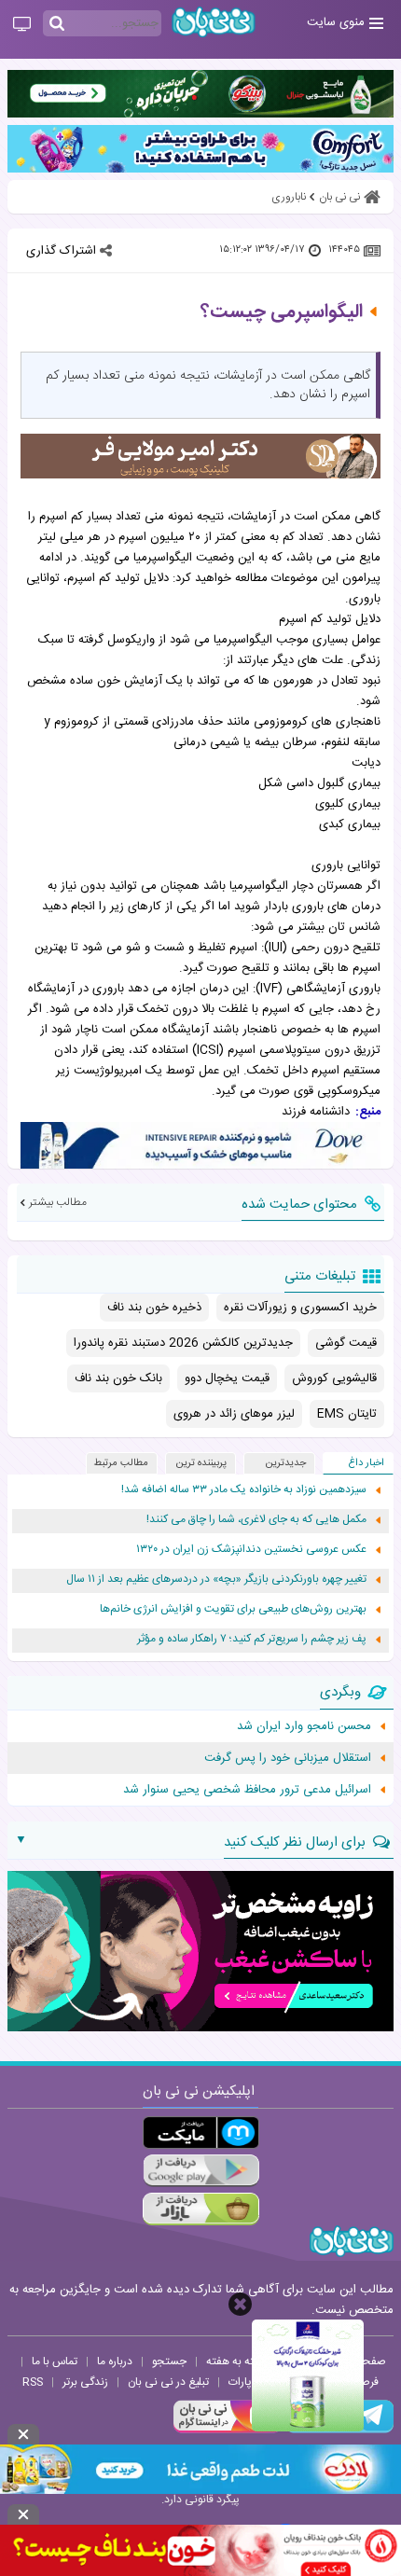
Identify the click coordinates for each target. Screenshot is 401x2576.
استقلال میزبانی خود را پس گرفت (288, 1758)
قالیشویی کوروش (334, 1378)
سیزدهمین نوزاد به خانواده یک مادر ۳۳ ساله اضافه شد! (244, 1490)
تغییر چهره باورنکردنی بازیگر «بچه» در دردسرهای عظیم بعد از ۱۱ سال (216, 1579)
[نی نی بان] (214, 22)
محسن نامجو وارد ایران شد (304, 1726)
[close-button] (240, 2304)
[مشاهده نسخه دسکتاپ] (22, 25)
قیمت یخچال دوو (227, 1378)
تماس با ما (55, 2361)
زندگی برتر (85, 2382)
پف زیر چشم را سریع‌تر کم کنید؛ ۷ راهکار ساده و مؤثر (252, 1639)
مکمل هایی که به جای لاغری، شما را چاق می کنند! (256, 1520)
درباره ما (115, 2361)
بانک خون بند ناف (118, 1378)
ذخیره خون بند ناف (154, 1308)
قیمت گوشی (346, 1343)
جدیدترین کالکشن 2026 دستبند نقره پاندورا (183, 1343)
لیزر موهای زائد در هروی (234, 1414)
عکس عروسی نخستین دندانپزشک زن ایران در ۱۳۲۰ (251, 1550)
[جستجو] (57, 24)
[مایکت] (201, 2133)
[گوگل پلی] (201, 2171)
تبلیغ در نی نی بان (168, 2382)
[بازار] (201, 2209)
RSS (33, 2382)
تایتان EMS (347, 1414)
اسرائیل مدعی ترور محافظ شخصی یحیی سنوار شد (247, 1790)
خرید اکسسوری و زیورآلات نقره (300, 1308)
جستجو (169, 2361)
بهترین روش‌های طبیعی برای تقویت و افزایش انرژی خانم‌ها (233, 1609)
